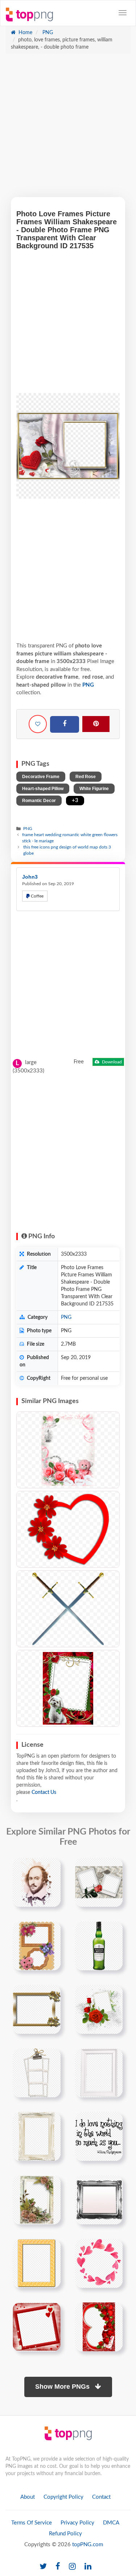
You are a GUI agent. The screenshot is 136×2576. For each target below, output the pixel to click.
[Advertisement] (68, 129)
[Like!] (38, 724)
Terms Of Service (32, 2523)
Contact (101, 2497)
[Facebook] (65, 724)
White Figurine (94, 789)
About (28, 2497)
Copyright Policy (63, 2497)
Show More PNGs (63, 2387)
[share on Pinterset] (96, 724)
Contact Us (44, 1792)
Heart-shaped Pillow (43, 789)
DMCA (111, 2523)
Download (111, 1062)
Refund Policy (65, 2534)
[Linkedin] (88, 2567)
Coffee (37, 896)
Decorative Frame (41, 777)
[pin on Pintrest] (51, 1868)
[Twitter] (43, 2567)
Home (25, 33)
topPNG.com (88, 2545)
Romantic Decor (39, 801)
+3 (75, 800)
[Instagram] (72, 2567)
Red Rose (86, 777)
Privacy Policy (77, 2523)
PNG (47, 33)
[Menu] (123, 13)
